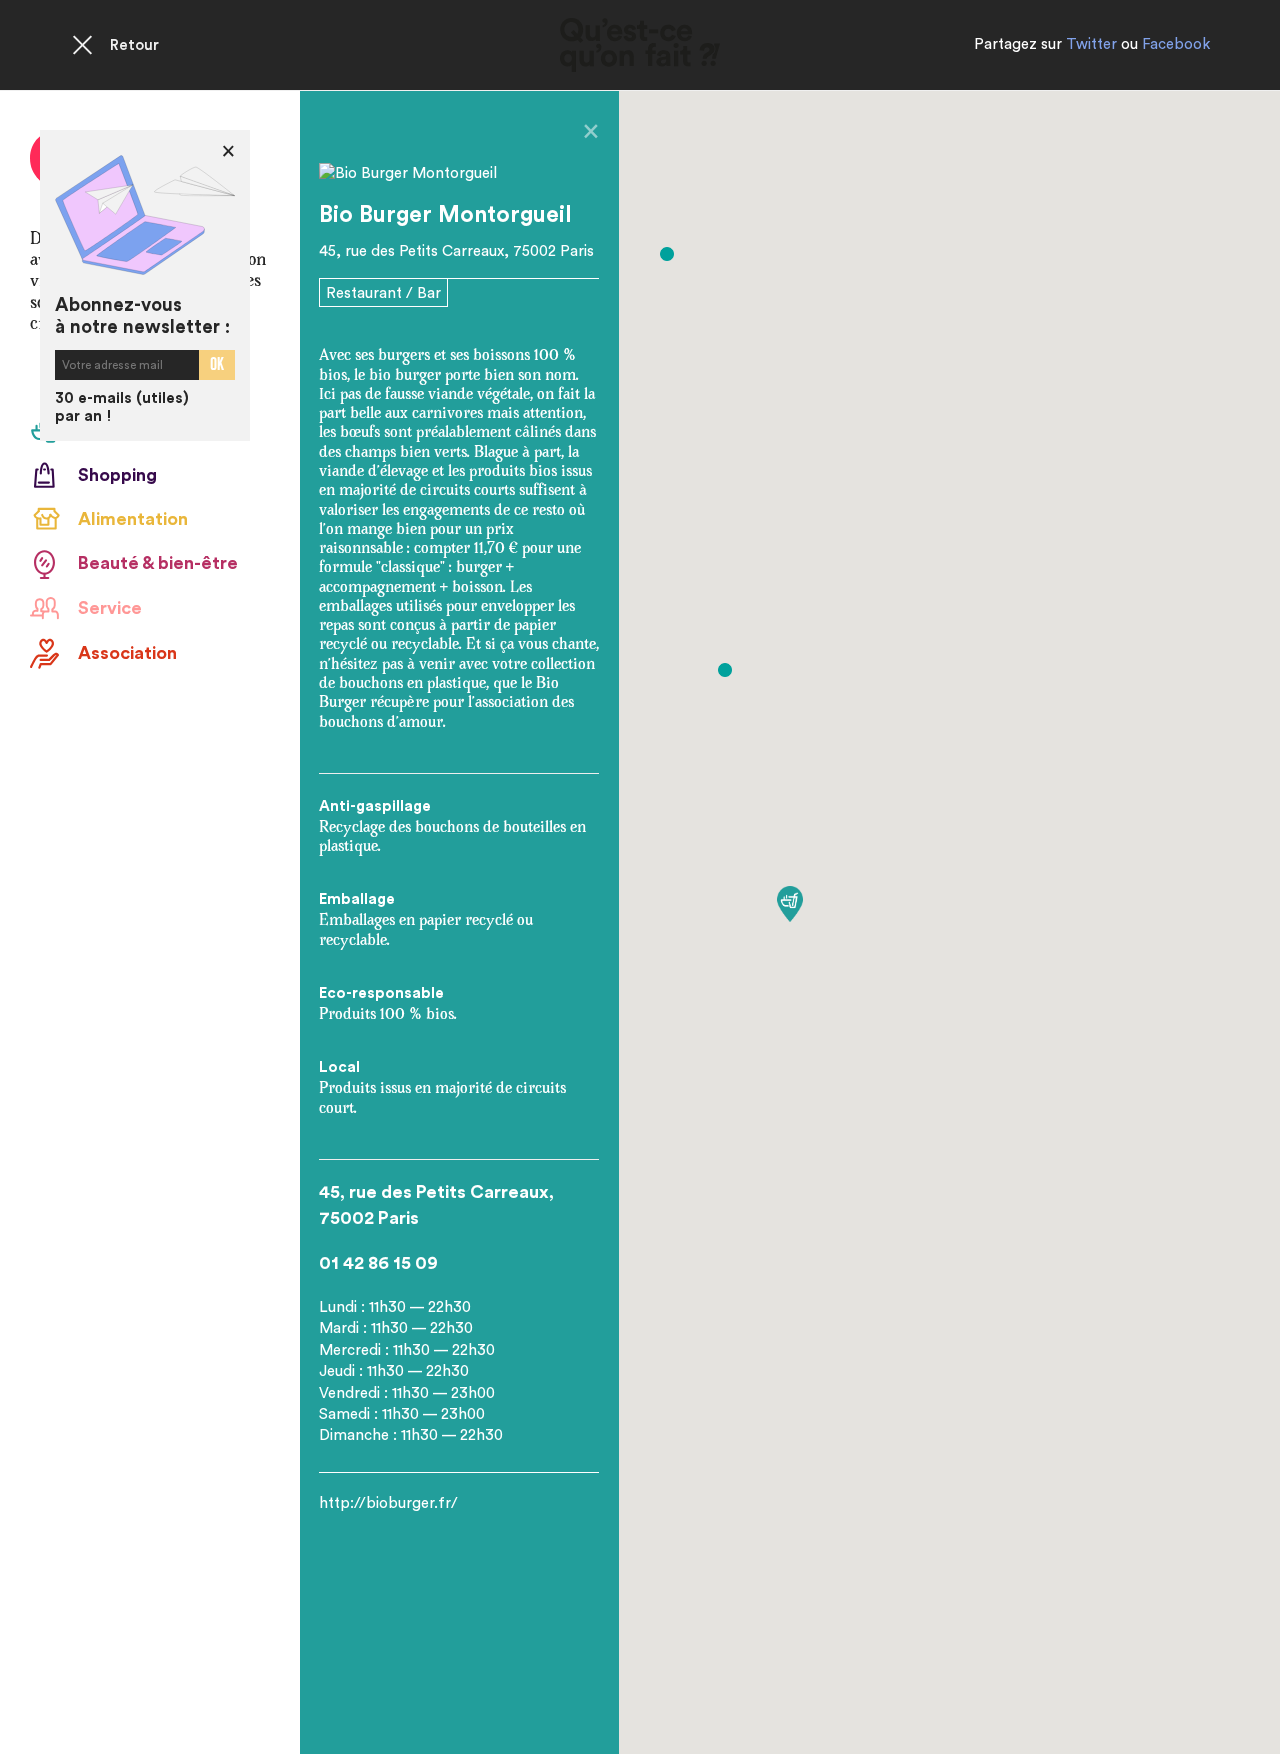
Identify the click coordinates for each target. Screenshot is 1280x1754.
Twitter (1091, 44)
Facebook (1176, 44)
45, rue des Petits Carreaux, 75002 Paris (456, 251)
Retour (134, 45)
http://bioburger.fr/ (388, 1503)
